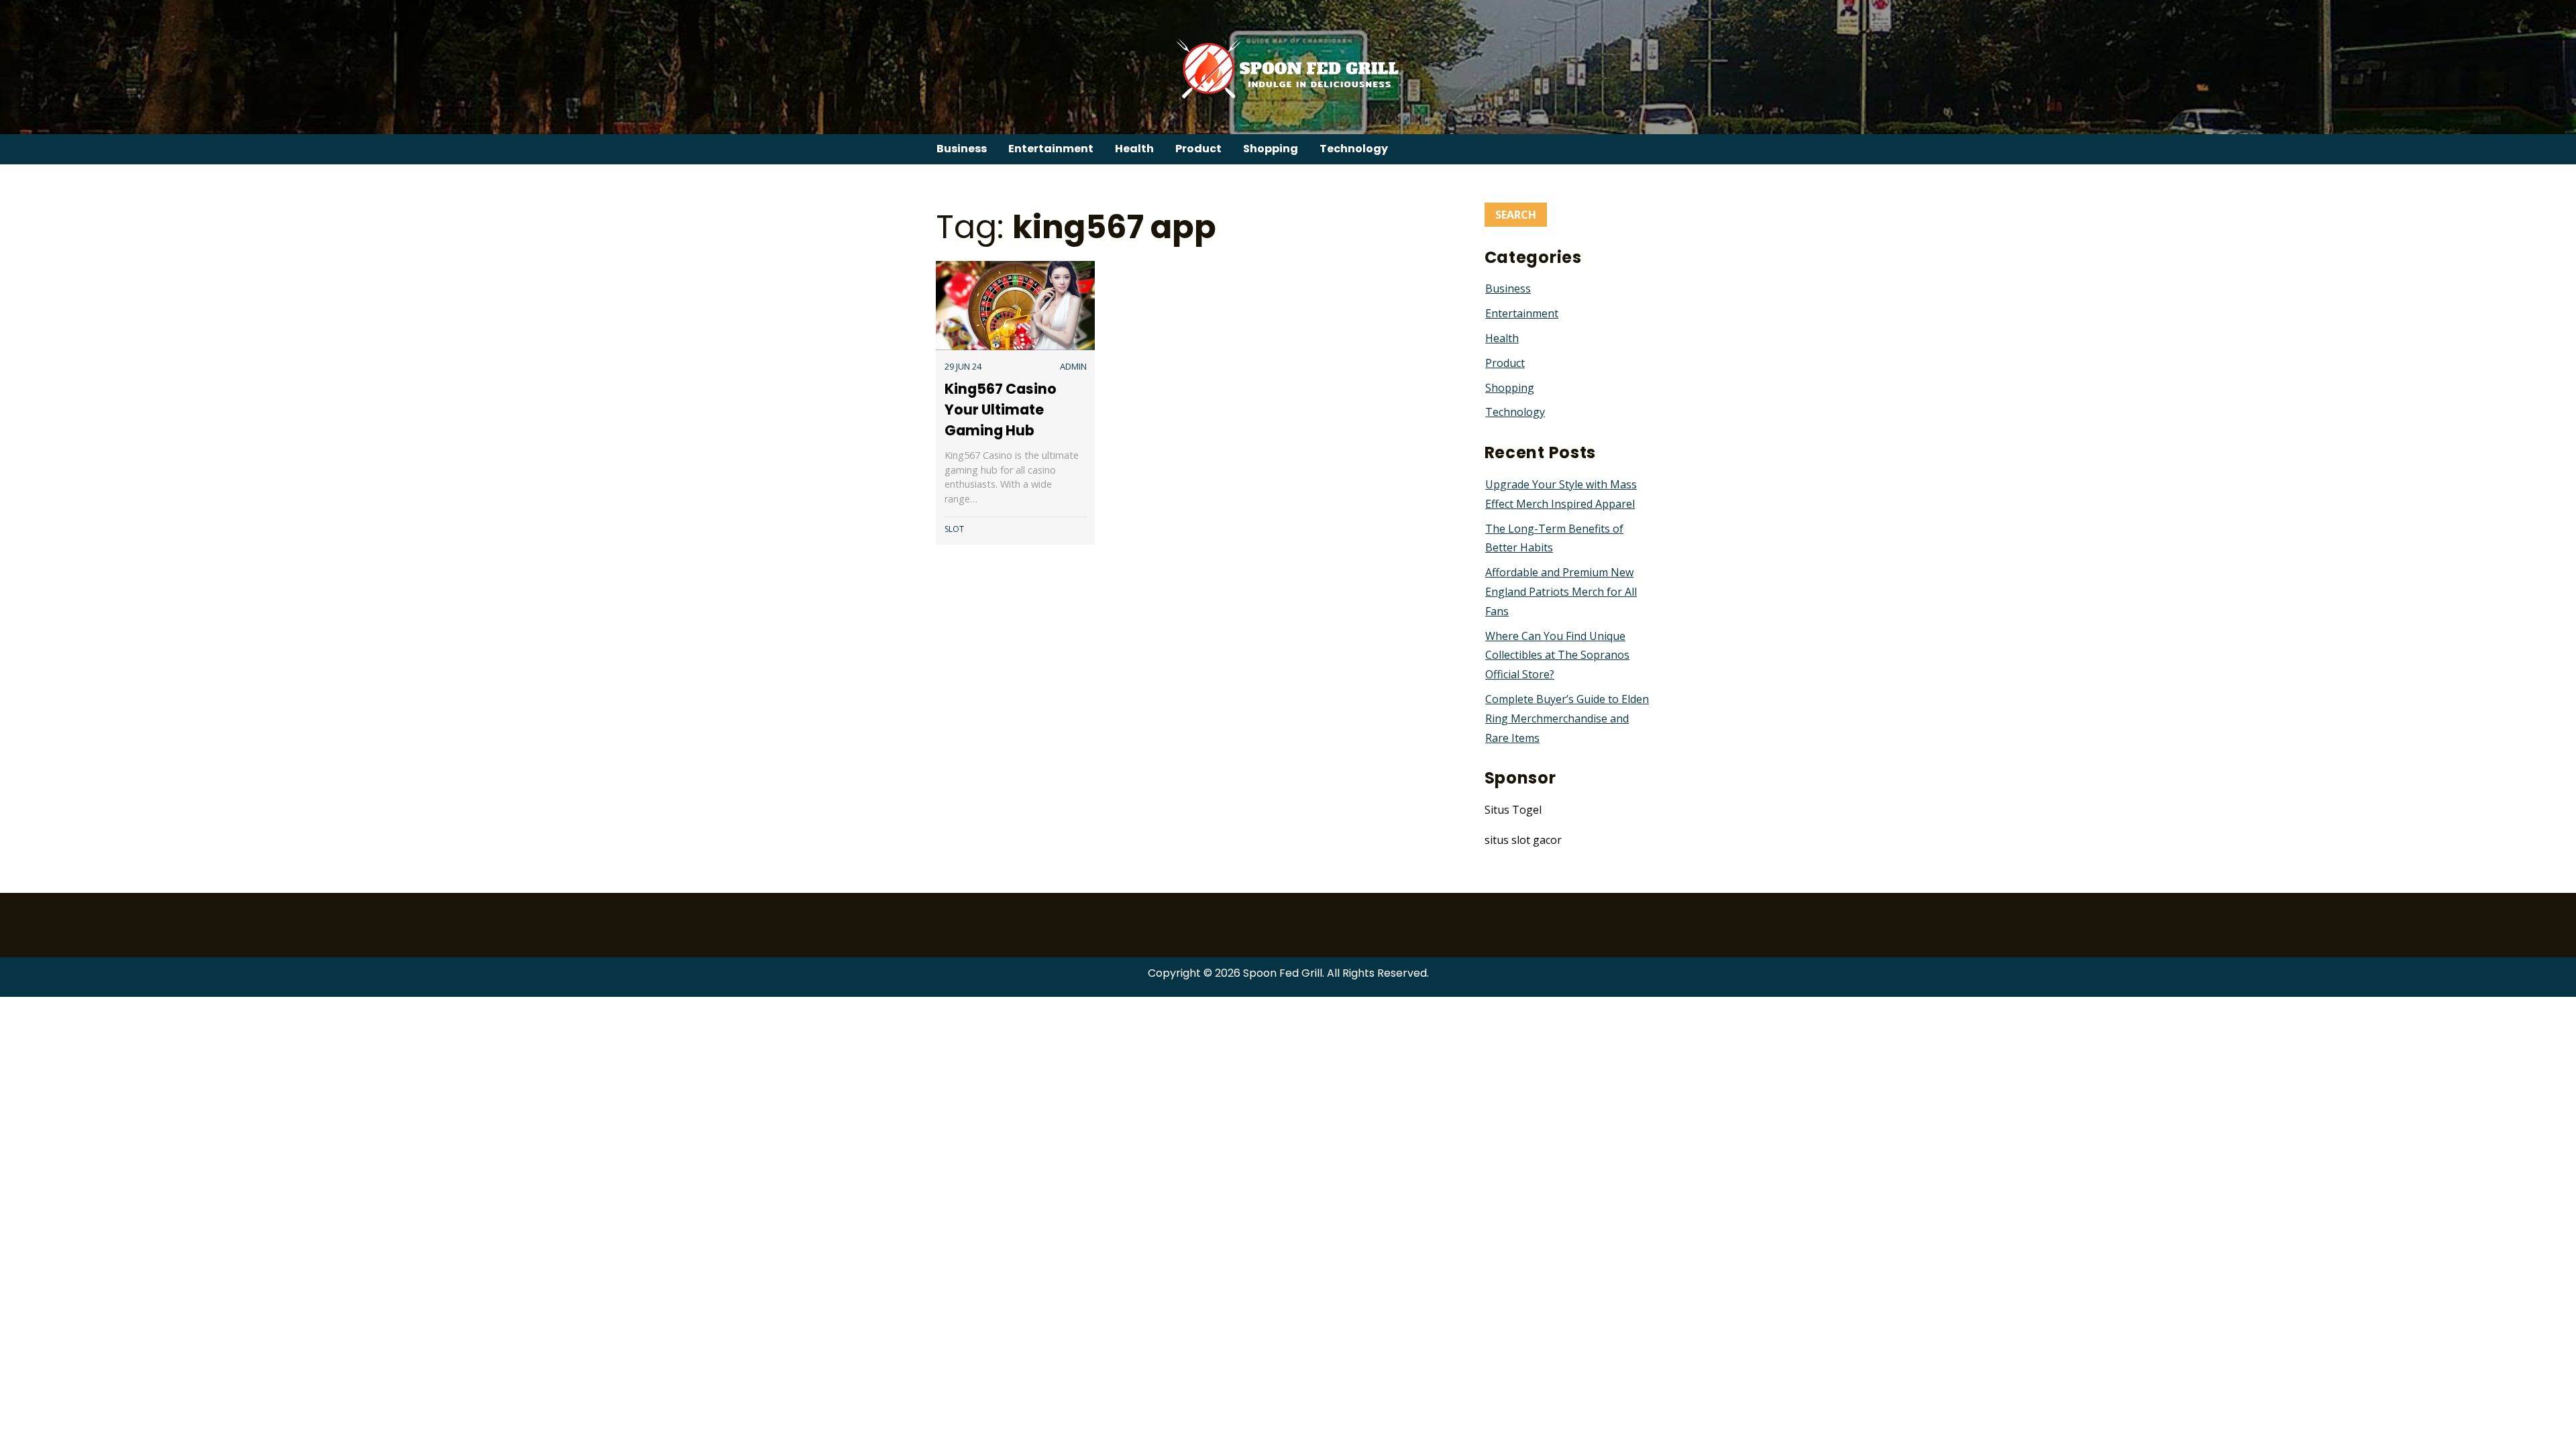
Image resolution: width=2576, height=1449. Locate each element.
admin (1073, 366)
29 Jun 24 (963, 366)
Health (1134, 149)
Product (1198, 149)
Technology (1354, 149)
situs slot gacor (1523, 840)
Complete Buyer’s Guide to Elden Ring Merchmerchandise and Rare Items (1567, 718)
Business (962, 149)
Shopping (1271, 149)
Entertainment (1051, 149)
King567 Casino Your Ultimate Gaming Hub (1001, 410)
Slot (954, 529)
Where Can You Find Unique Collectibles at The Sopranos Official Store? (1557, 655)
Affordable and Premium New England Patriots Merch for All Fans (1561, 592)
